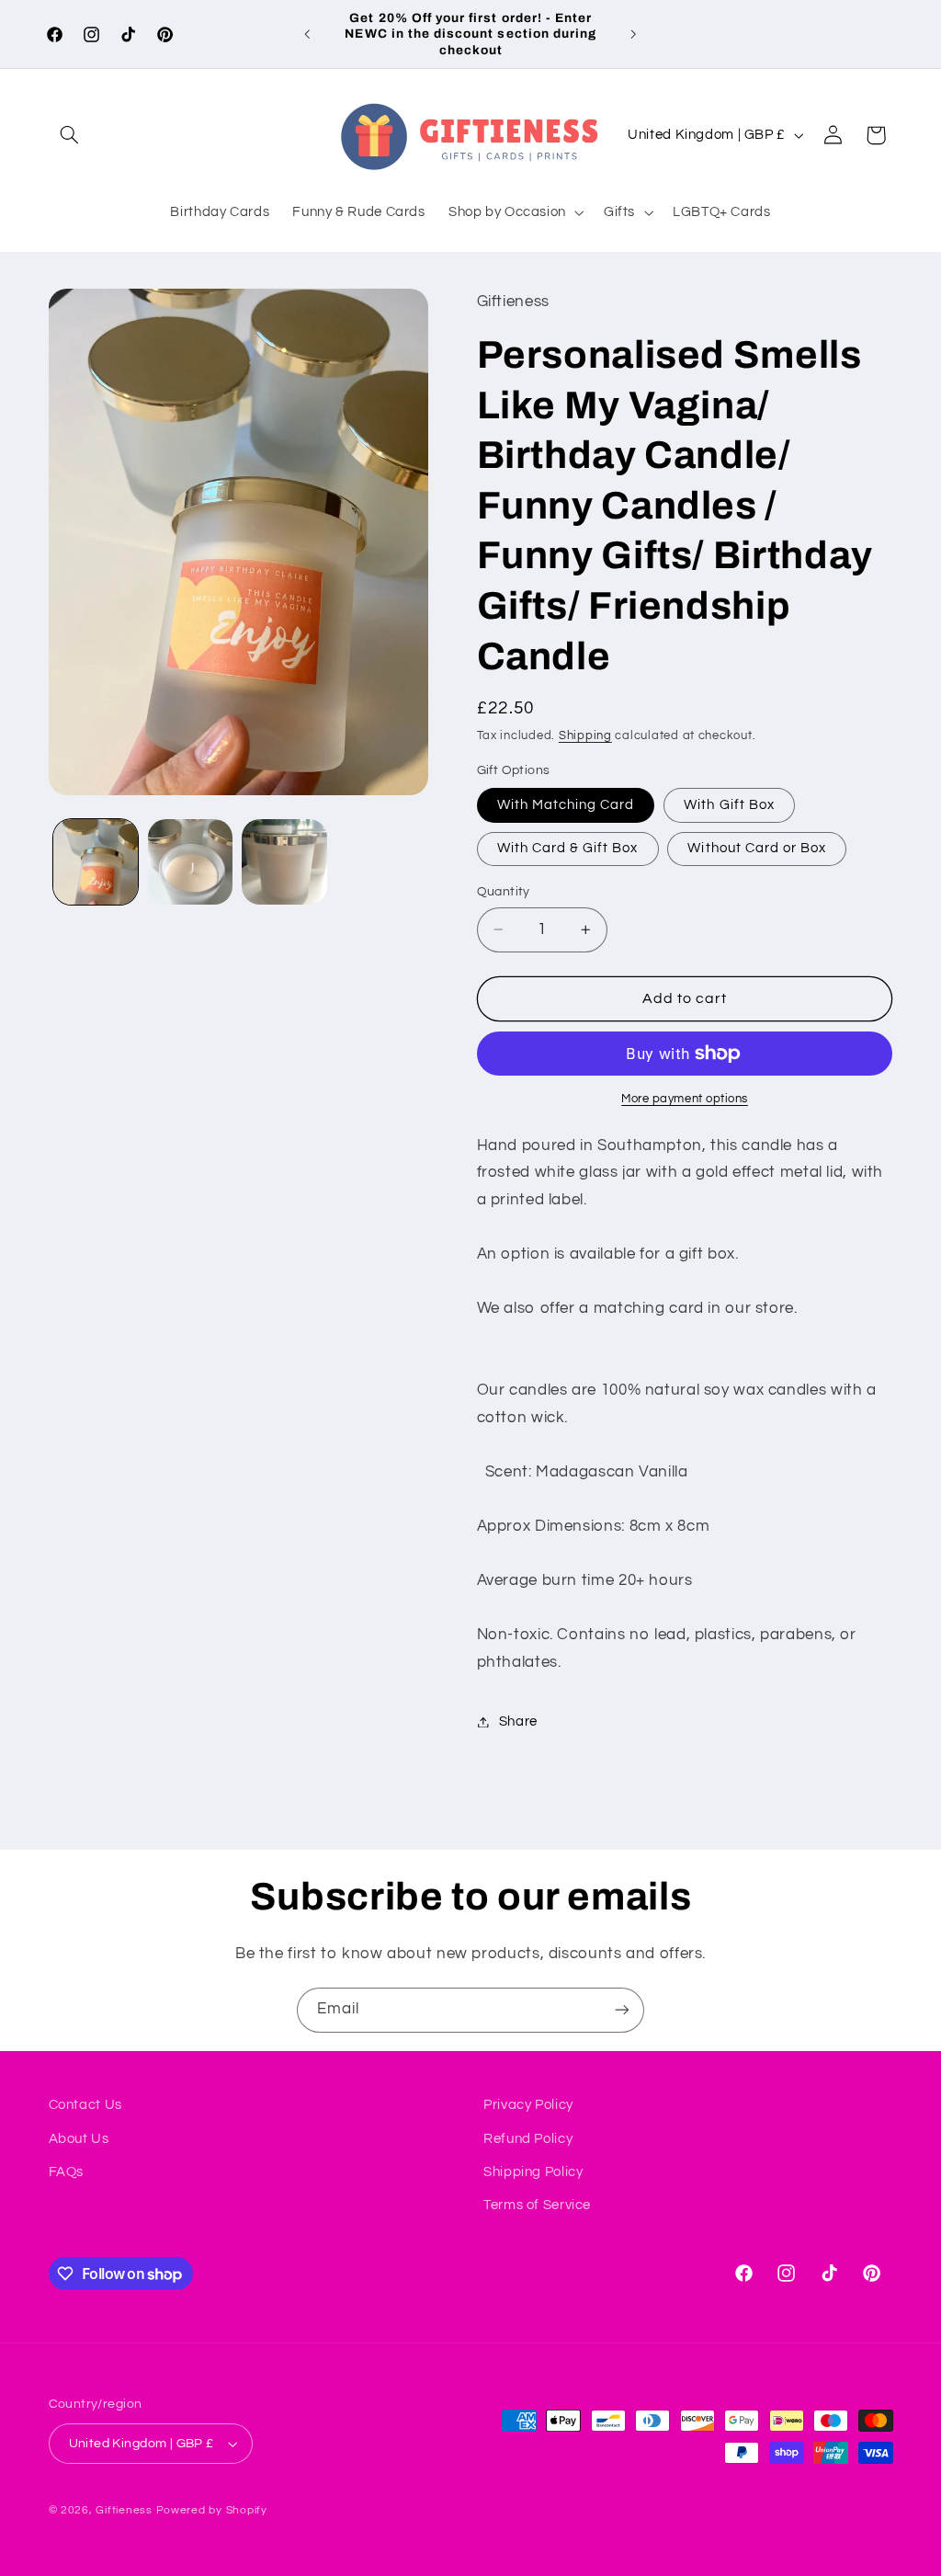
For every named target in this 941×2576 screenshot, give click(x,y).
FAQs (67, 2172)
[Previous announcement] (307, 34)
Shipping (585, 736)
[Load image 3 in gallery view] (284, 861)
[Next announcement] (634, 34)
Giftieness (124, 2510)
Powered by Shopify (212, 2510)
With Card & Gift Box (568, 848)
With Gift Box (729, 805)
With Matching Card (566, 805)
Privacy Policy (528, 2105)
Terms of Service (537, 2205)
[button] (70, 135)
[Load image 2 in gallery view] (190, 861)
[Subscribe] (622, 2010)
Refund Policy (528, 2139)
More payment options (685, 1099)
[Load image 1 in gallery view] (96, 861)
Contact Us (85, 2105)
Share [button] (518, 1721)
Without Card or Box (757, 848)
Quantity (504, 892)
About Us (79, 2139)
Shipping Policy (533, 2172)
